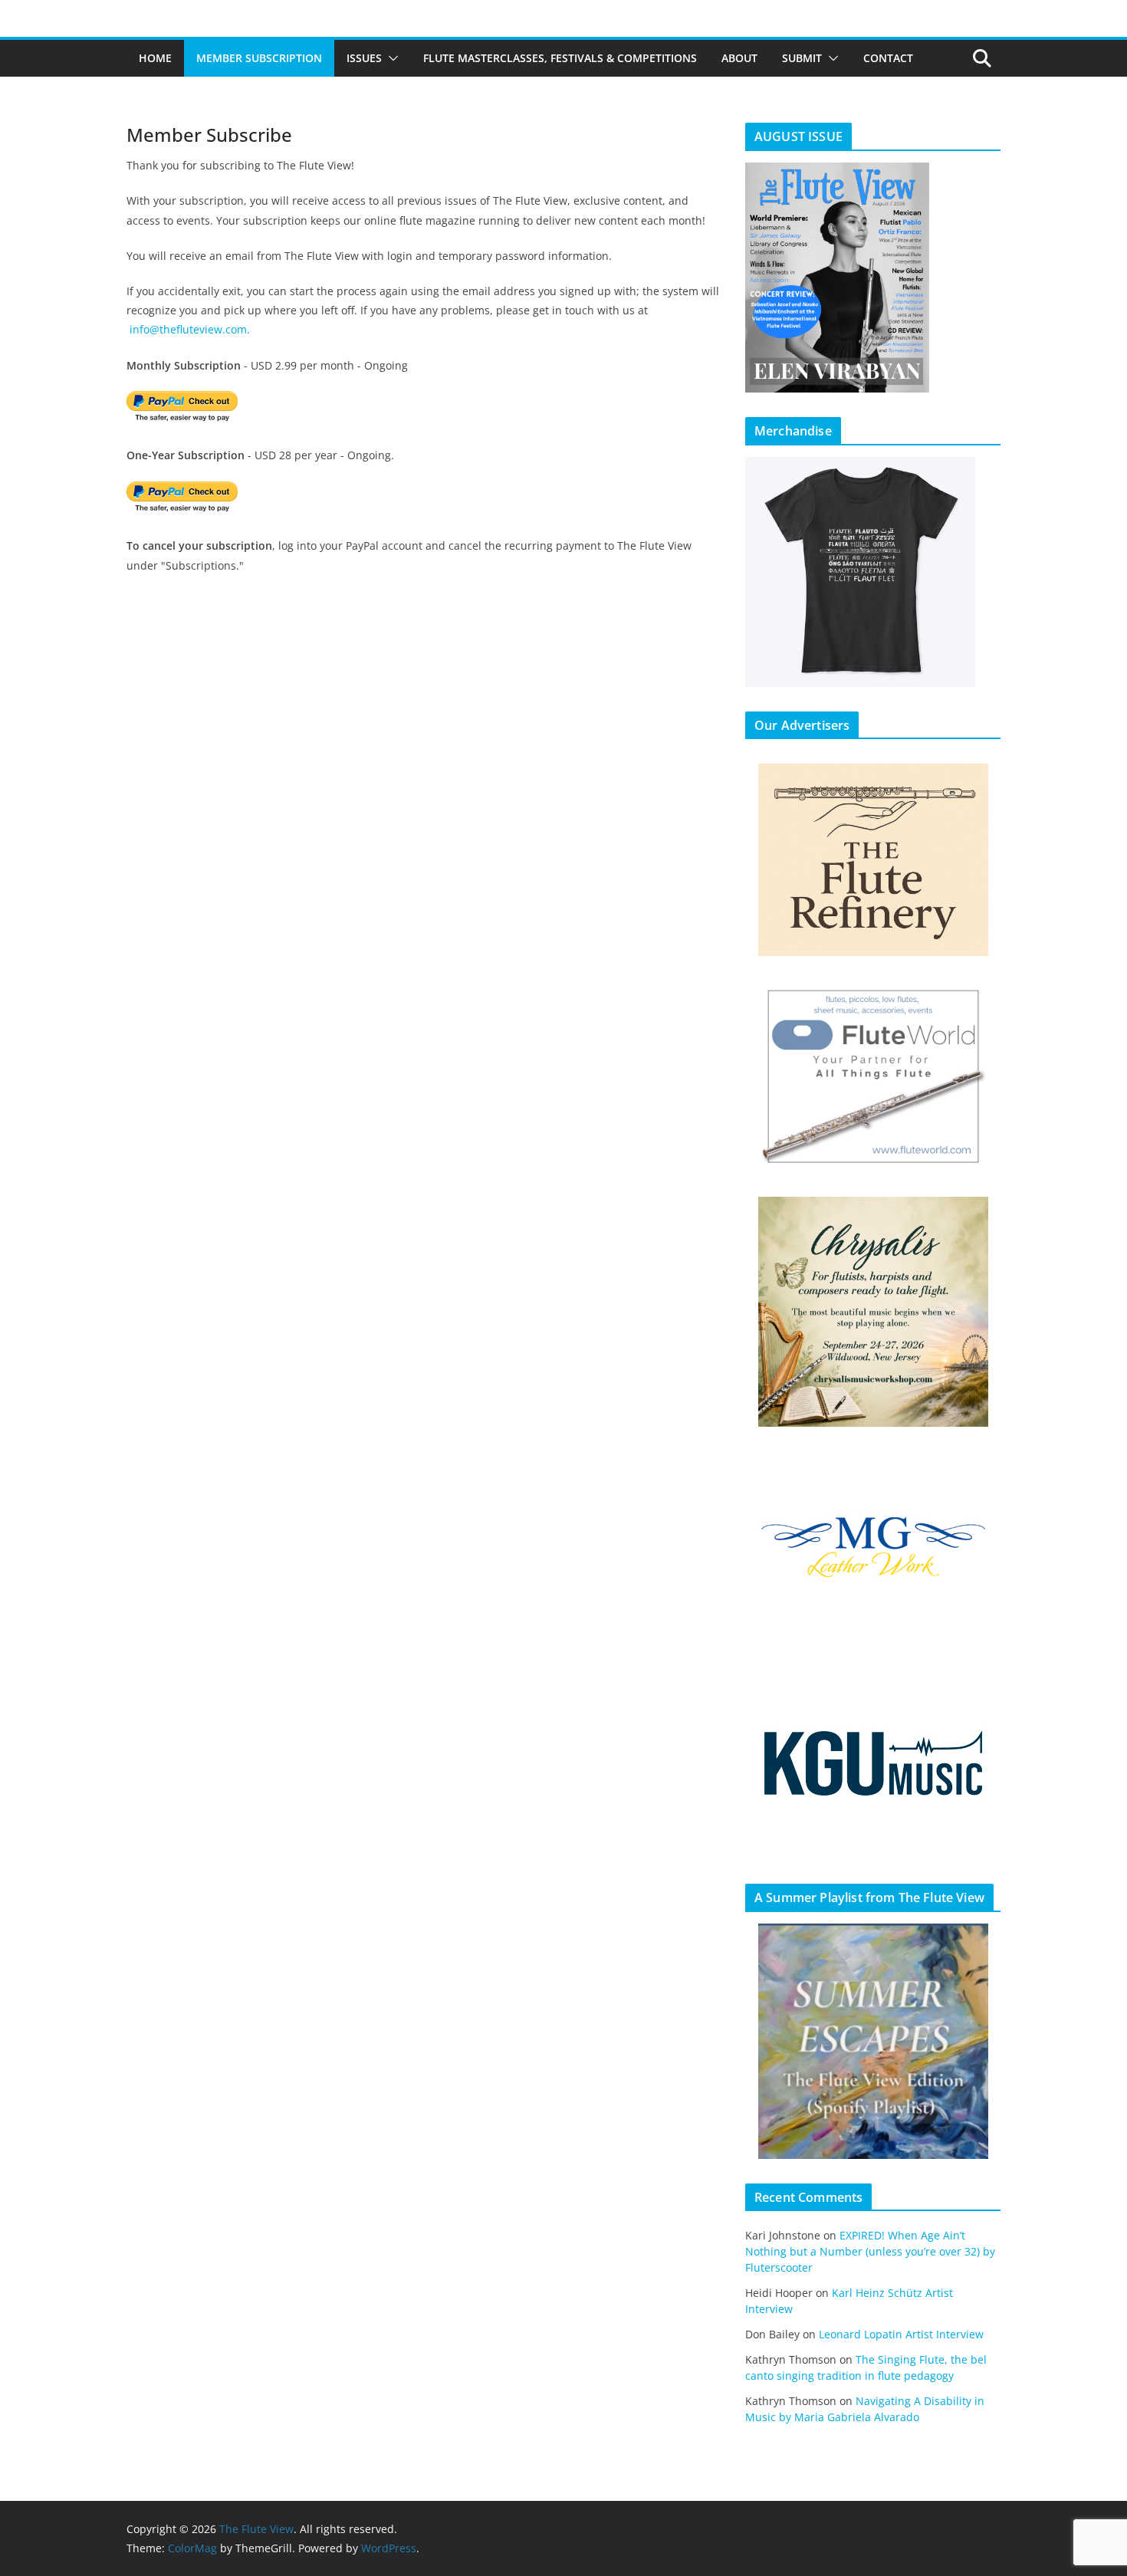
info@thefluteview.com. (190, 329)
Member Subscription (259, 58)
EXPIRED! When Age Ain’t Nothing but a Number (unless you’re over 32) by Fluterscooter (870, 2251)
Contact (888, 58)
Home (155, 58)
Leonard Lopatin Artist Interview (901, 2334)
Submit (802, 58)
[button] (390, 58)
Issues (364, 58)
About (739, 58)
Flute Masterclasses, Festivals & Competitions (560, 58)
